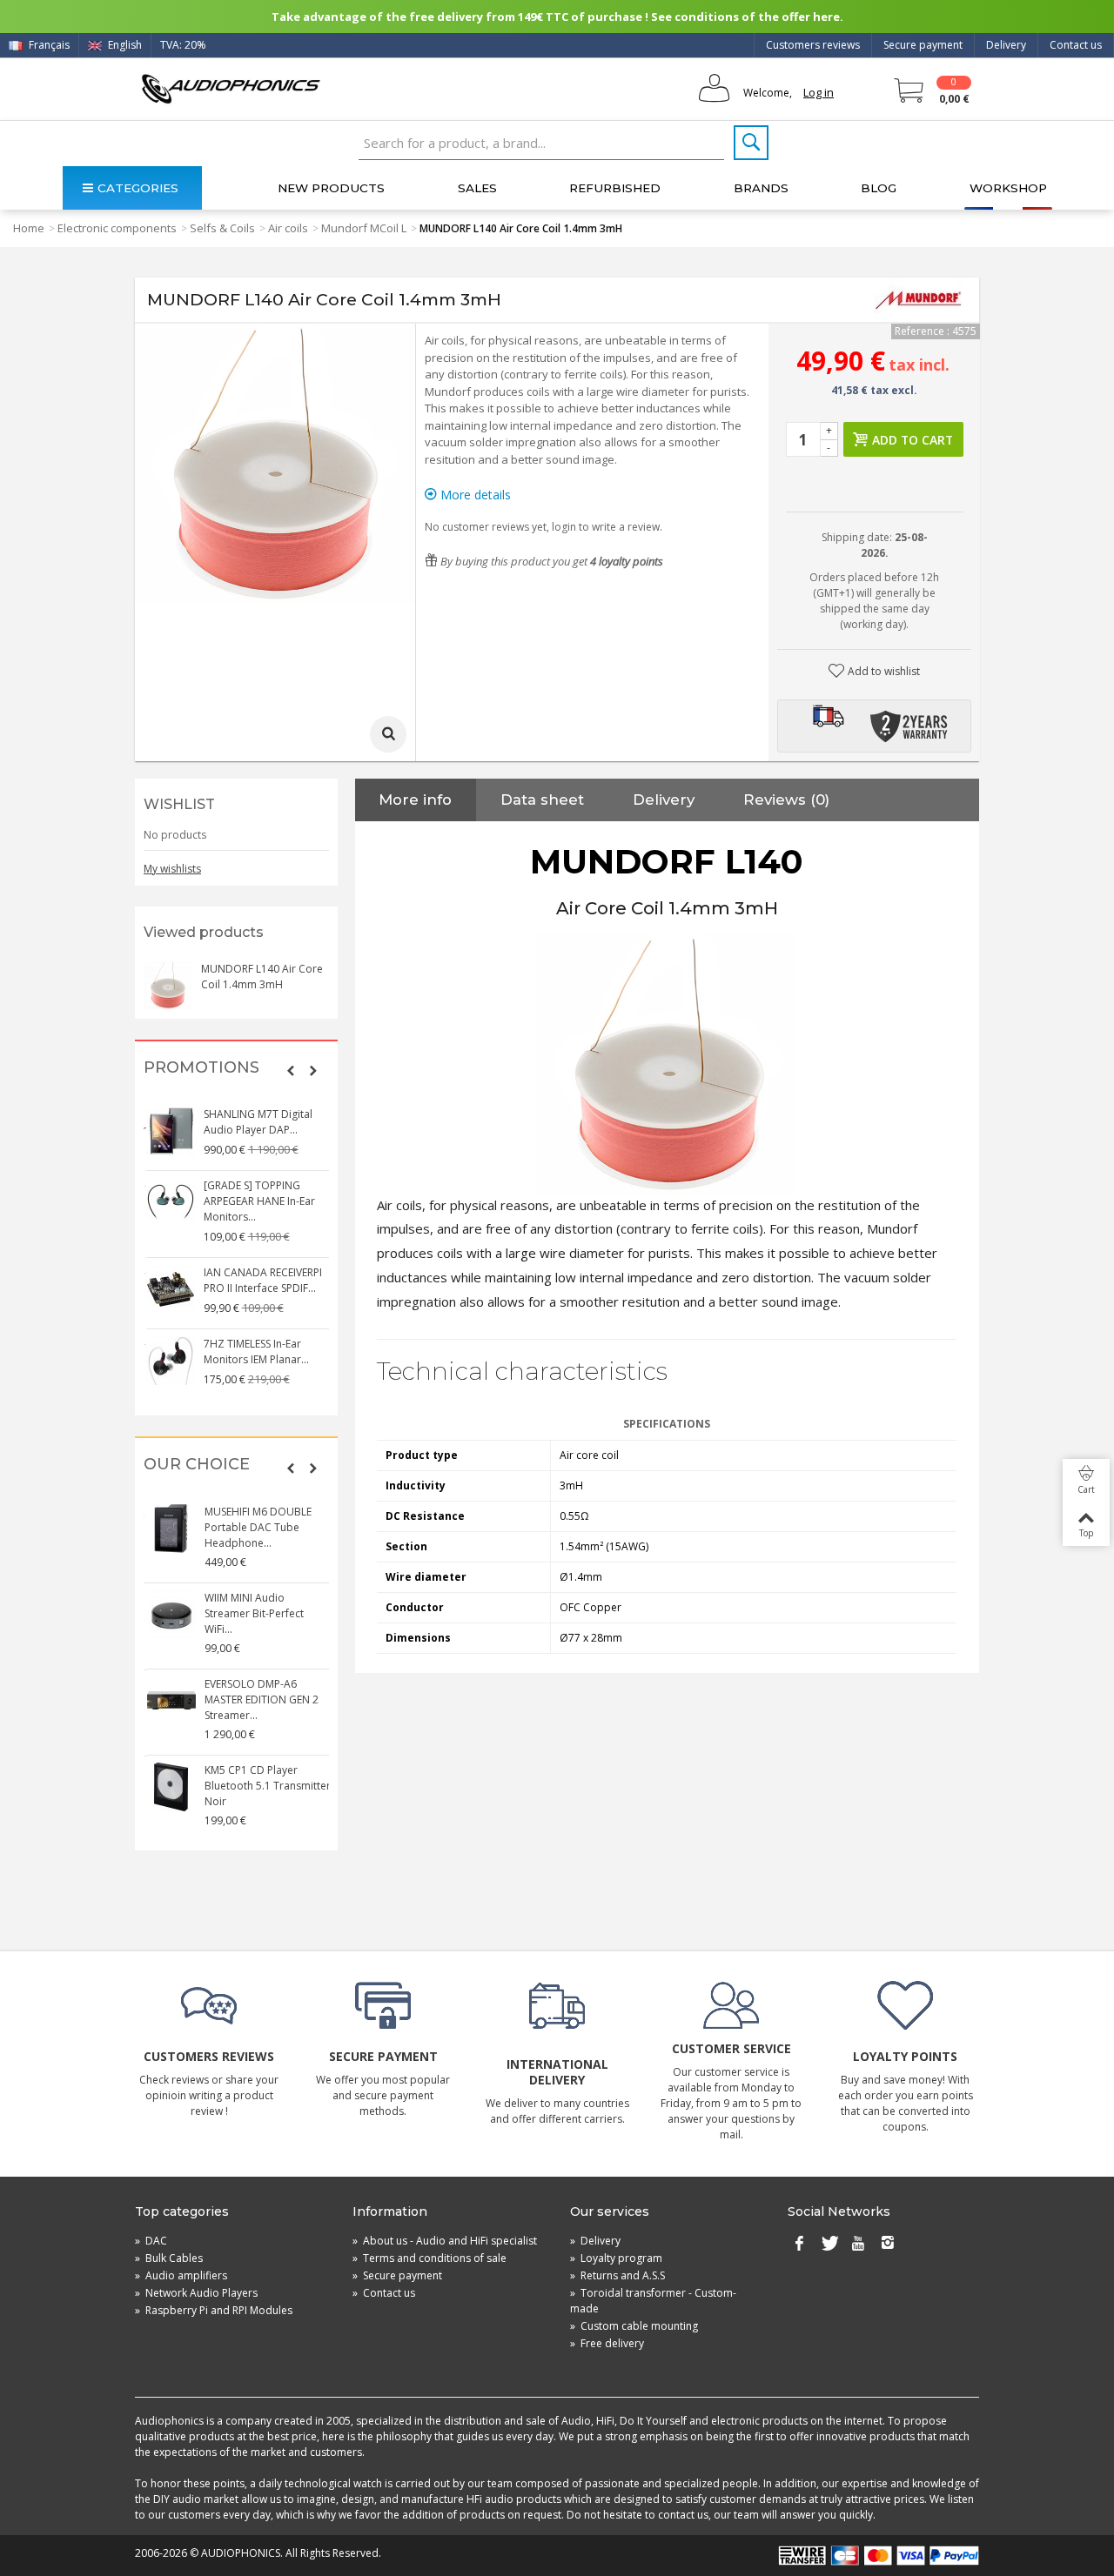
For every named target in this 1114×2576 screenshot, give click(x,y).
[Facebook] (799, 2245)
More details (474, 495)
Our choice (197, 1465)
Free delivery (607, 2343)
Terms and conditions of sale (429, 2258)
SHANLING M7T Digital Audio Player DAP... (256, 1122)
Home (29, 228)
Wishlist (179, 804)
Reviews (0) (786, 800)
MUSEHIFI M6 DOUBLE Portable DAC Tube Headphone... (255, 1527)
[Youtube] (858, 2245)
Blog (879, 188)
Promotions (201, 1068)
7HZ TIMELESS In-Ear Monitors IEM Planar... (255, 1352)
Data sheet (542, 800)
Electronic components (117, 228)
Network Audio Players (196, 2293)
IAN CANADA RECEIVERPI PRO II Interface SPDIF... (261, 1280)
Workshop (1008, 188)
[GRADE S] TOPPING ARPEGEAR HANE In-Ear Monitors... (258, 1201)
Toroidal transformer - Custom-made (653, 2301)
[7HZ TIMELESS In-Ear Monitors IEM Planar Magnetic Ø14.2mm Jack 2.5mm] (169, 1361)
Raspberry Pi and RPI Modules (214, 2310)
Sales (477, 188)
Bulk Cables (169, 2258)
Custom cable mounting (634, 2326)
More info (415, 800)
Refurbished (615, 188)
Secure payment (923, 45)
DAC (151, 2241)
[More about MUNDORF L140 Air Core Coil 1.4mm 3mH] (168, 986)
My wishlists (172, 869)
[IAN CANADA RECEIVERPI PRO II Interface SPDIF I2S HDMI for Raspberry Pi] (169, 1289)
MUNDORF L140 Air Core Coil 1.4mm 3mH (262, 977)
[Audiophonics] (231, 88)
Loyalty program (616, 2258)
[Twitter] (829, 2245)
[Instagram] (888, 2245)
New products (331, 188)
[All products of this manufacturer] (918, 300)
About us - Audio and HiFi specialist (445, 2241)
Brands (761, 188)
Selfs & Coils (222, 228)
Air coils (288, 228)
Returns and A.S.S (617, 2275)
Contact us (1076, 45)
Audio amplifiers (181, 2275)
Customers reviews (813, 45)
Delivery (1006, 45)
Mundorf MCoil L (364, 228)
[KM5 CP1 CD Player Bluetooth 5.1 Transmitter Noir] (169, 1787)
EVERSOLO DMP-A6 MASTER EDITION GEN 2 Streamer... (259, 1699)
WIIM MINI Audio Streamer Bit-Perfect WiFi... (252, 1613)
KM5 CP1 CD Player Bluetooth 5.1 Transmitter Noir (265, 1786)
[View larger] (388, 734)
